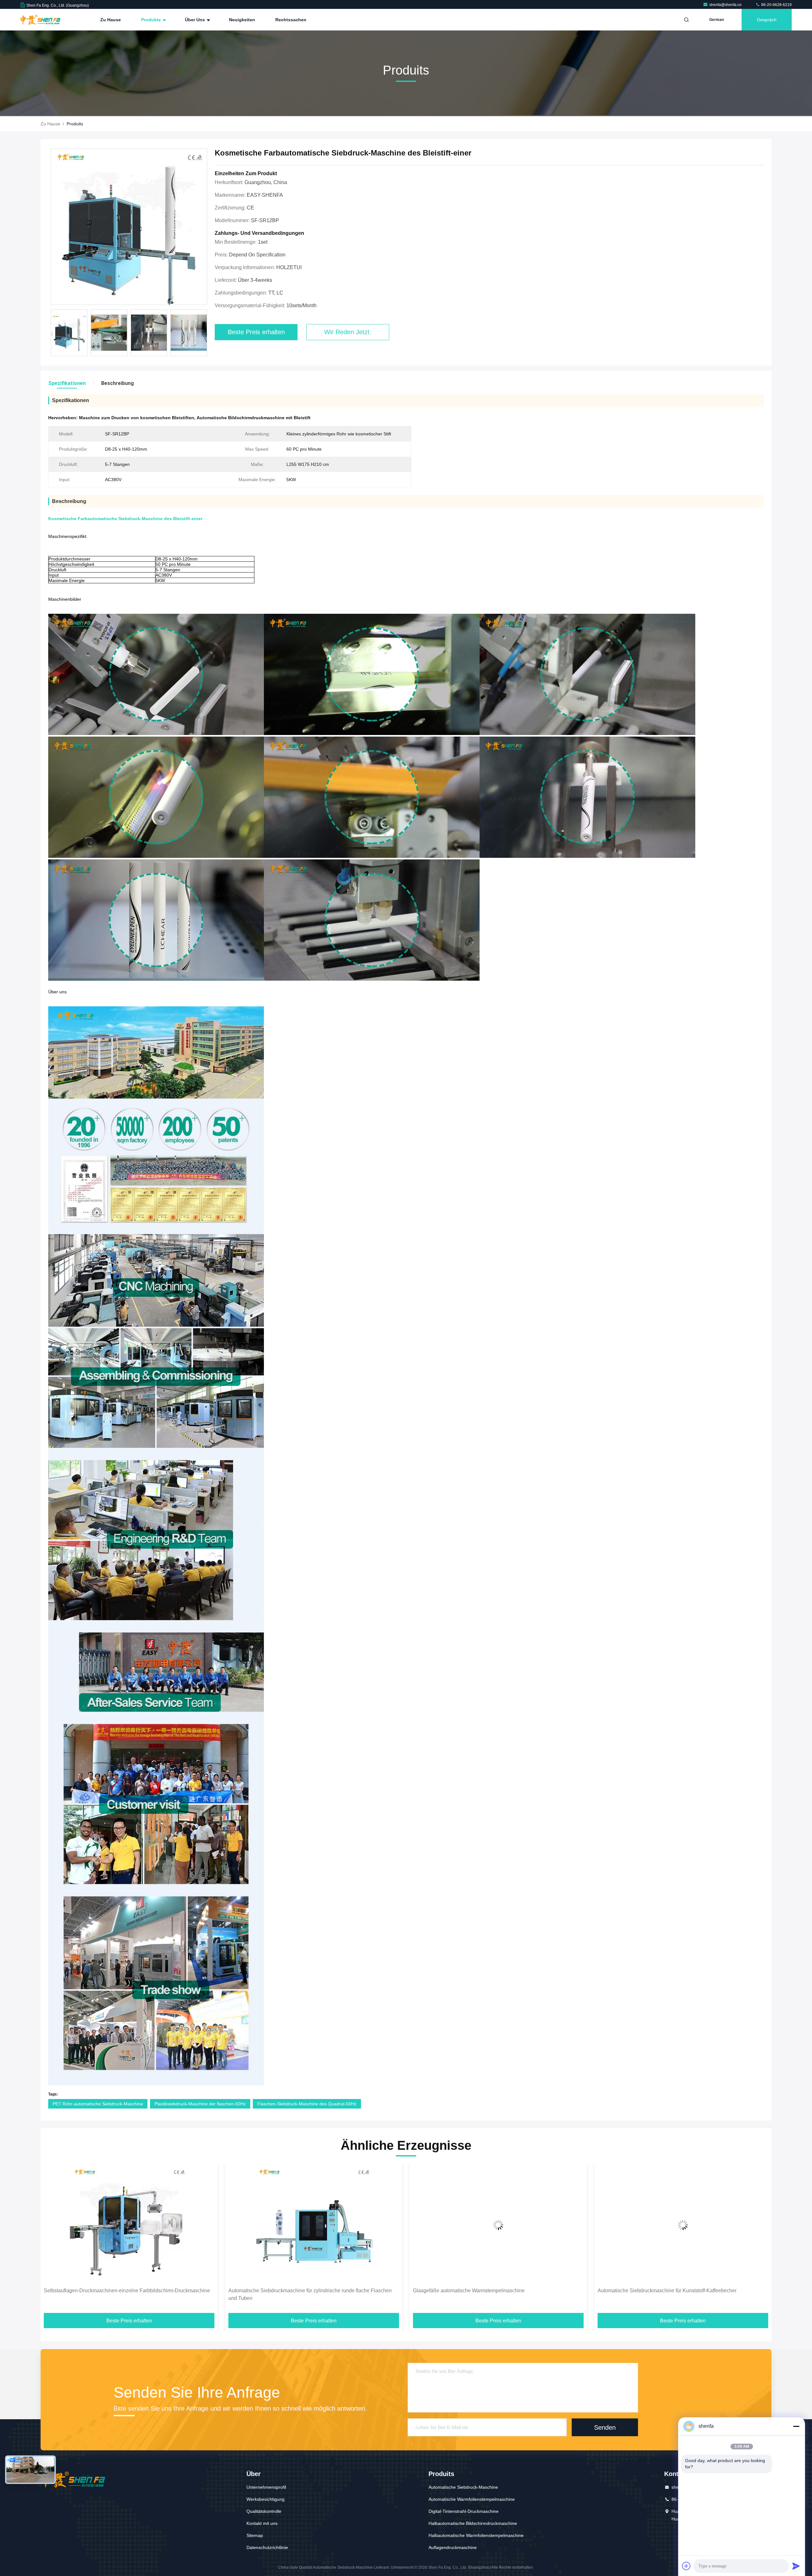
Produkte (152, 20)
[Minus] (796, 2426)
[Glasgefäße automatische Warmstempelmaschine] (129, 2225)
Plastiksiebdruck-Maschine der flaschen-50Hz (200, 2104)
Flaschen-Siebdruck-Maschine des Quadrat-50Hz (307, 2104)
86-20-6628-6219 (776, 5)
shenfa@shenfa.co (726, 5)
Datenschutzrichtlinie (267, 2547)
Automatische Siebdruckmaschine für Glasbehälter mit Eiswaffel (669, 2291)
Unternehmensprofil (266, 2487)
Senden (605, 2427)
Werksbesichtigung (265, 2499)
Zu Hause (111, 20)
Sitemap (255, 2535)
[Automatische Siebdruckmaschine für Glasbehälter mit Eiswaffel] (683, 2225)
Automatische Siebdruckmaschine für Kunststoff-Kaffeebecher (298, 2291)
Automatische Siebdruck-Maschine (463, 2487)
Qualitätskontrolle (264, 2511)
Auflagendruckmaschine (453, 2547)
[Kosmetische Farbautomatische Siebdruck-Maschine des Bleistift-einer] (129, 227)
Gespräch (767, 20)
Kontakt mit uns (262, 2523)
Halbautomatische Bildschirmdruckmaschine (473, 2523)
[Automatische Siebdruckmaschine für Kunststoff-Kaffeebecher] (314, 2225)
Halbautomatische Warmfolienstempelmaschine (476, 2535)
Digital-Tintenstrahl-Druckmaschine (464, 2511)
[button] (206, 334)
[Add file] (686, 2566)
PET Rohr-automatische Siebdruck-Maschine (98, 2104)
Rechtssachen (291, 20)
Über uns (196, 20)
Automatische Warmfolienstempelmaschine (472, 2499)
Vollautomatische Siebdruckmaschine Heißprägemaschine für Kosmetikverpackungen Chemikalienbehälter (482, 2294)
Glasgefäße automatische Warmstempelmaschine (100, 2291)
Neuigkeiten (242, 20)
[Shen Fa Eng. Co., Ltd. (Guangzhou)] (40, 20)
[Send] (796, 2566)
